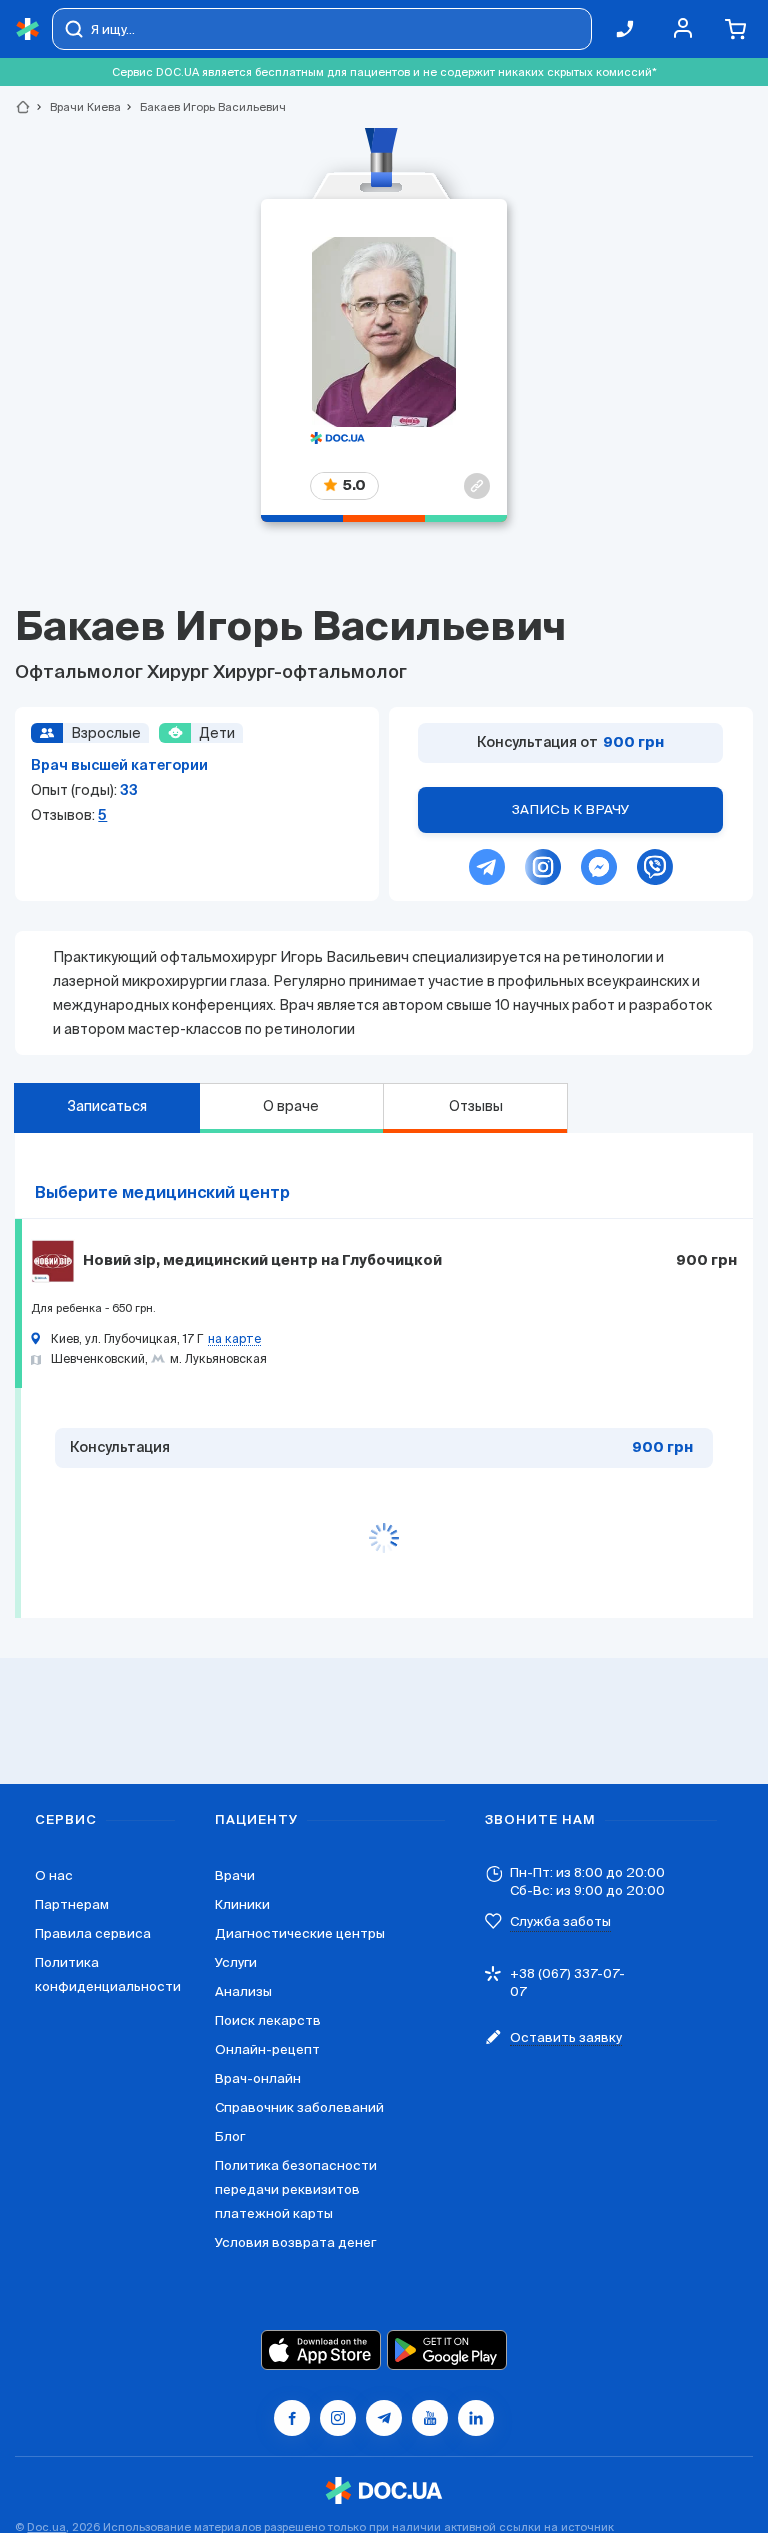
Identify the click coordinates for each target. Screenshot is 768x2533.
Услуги (236, 1962)
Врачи (235, 1875)
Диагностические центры (300, 1933)
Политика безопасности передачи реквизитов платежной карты (296, 2189)
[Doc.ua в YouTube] (430, 2418)
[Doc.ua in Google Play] (447, 2350)
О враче (291, 1106)
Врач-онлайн (258, 2078)
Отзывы (476, 1106)
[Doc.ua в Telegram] (384, 2418)
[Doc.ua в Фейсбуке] (292, 2418)
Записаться (107, 1106)
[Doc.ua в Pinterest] (476, 2418)
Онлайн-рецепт (267, 2049)
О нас (54, 1875)
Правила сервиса (93, 1933)
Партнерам (72, 1904)
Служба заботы (560, 1921)
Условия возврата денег (295, 2242)
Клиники (242, 1904)
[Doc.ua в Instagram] (338, 2418)
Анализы (243, 1991)
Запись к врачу (571, 809)
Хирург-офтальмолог (310, 673)
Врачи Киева (77, 107)
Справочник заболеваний (299, 2107)
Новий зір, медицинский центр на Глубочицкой (262, 1261)
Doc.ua (46, 2527)
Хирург (180, 673)
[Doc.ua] (28, 29)
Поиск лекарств (268, 2020)
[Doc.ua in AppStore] (321, 2350)
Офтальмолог (81, 673)
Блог (230, 2136)
